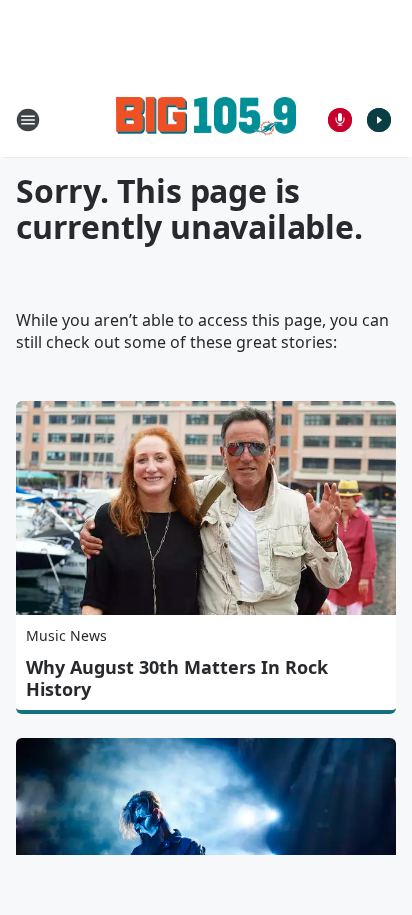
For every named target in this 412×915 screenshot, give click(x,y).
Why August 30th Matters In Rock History (177, 678)
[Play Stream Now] (379, 120)
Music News (66, 635)
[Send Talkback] (340, 120)
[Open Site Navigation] (28, 120)
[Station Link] (206, 119)
